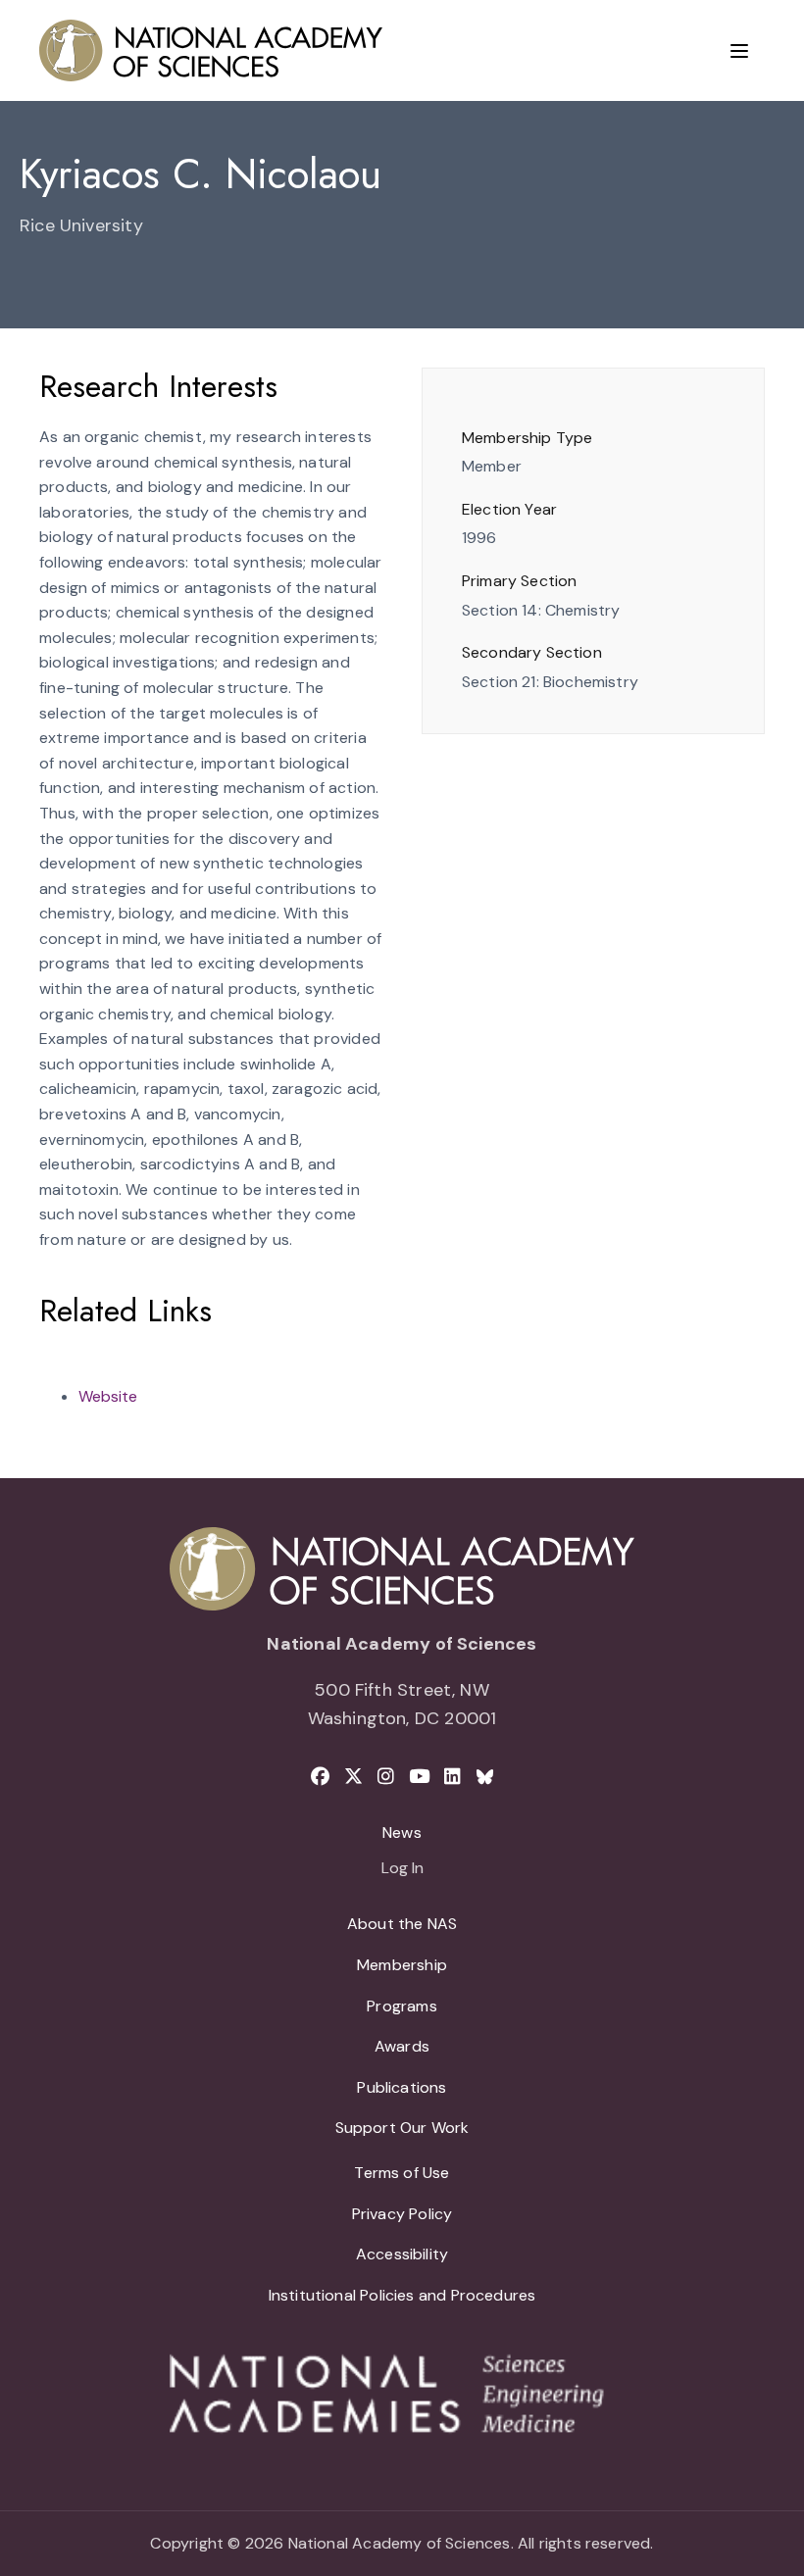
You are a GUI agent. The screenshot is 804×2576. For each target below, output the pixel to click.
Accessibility (402, 2254)
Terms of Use (402, 2173)
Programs (402, 2006)
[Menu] (739, 51)
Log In (402, 1869)
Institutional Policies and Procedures (402, 2295)
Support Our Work (402, 2128)
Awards (402, 2046)
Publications (402, 2087)
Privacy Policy (402, 2214)
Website (108, 1396)
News (402, 1833)
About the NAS (402, 1924)
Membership (402, 1965)
